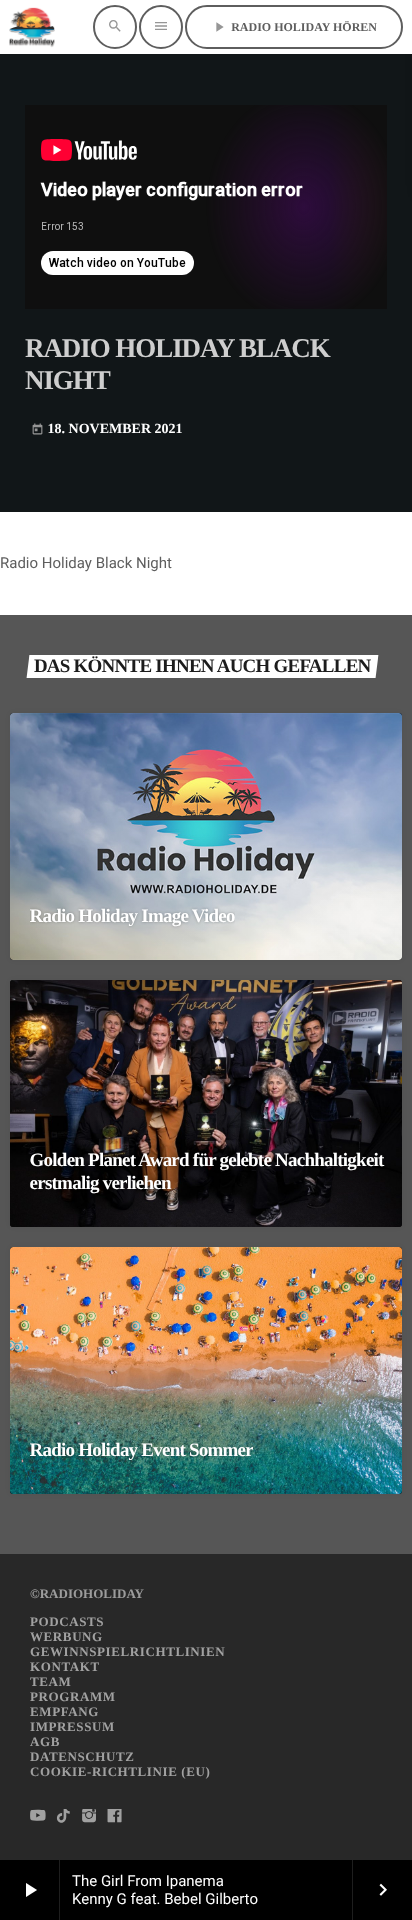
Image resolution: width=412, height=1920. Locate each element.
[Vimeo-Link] (32, 27)
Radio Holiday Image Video (132, 916)
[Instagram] (89, 1817)
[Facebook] (115, 1817)
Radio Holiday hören (294, 27)
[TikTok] (64, 1817)
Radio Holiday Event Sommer (141, 1450)
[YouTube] (38, 1817)
